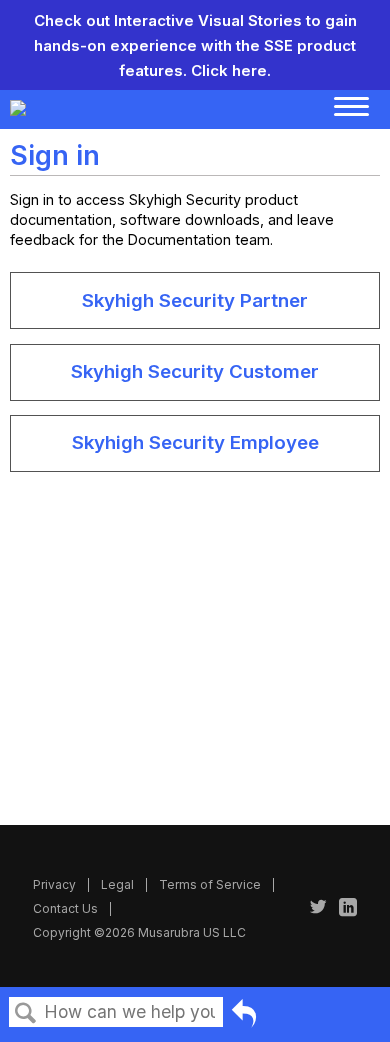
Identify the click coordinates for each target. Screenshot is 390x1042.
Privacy (54, 884)
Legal (117, 884)
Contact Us (65, 908)
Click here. (231, 70)
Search (26, 1013)
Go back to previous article (244, 1016)
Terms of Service (210, 884)
